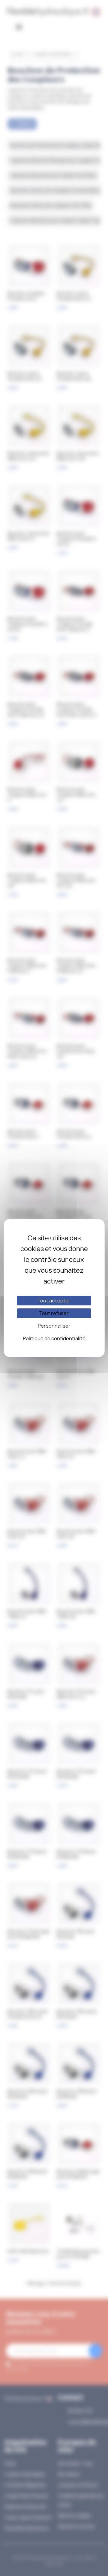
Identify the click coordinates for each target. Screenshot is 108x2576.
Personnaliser (54, 1326)
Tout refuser (54, 1313)
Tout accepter (54, 1301)
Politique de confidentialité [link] (54, 1338)
